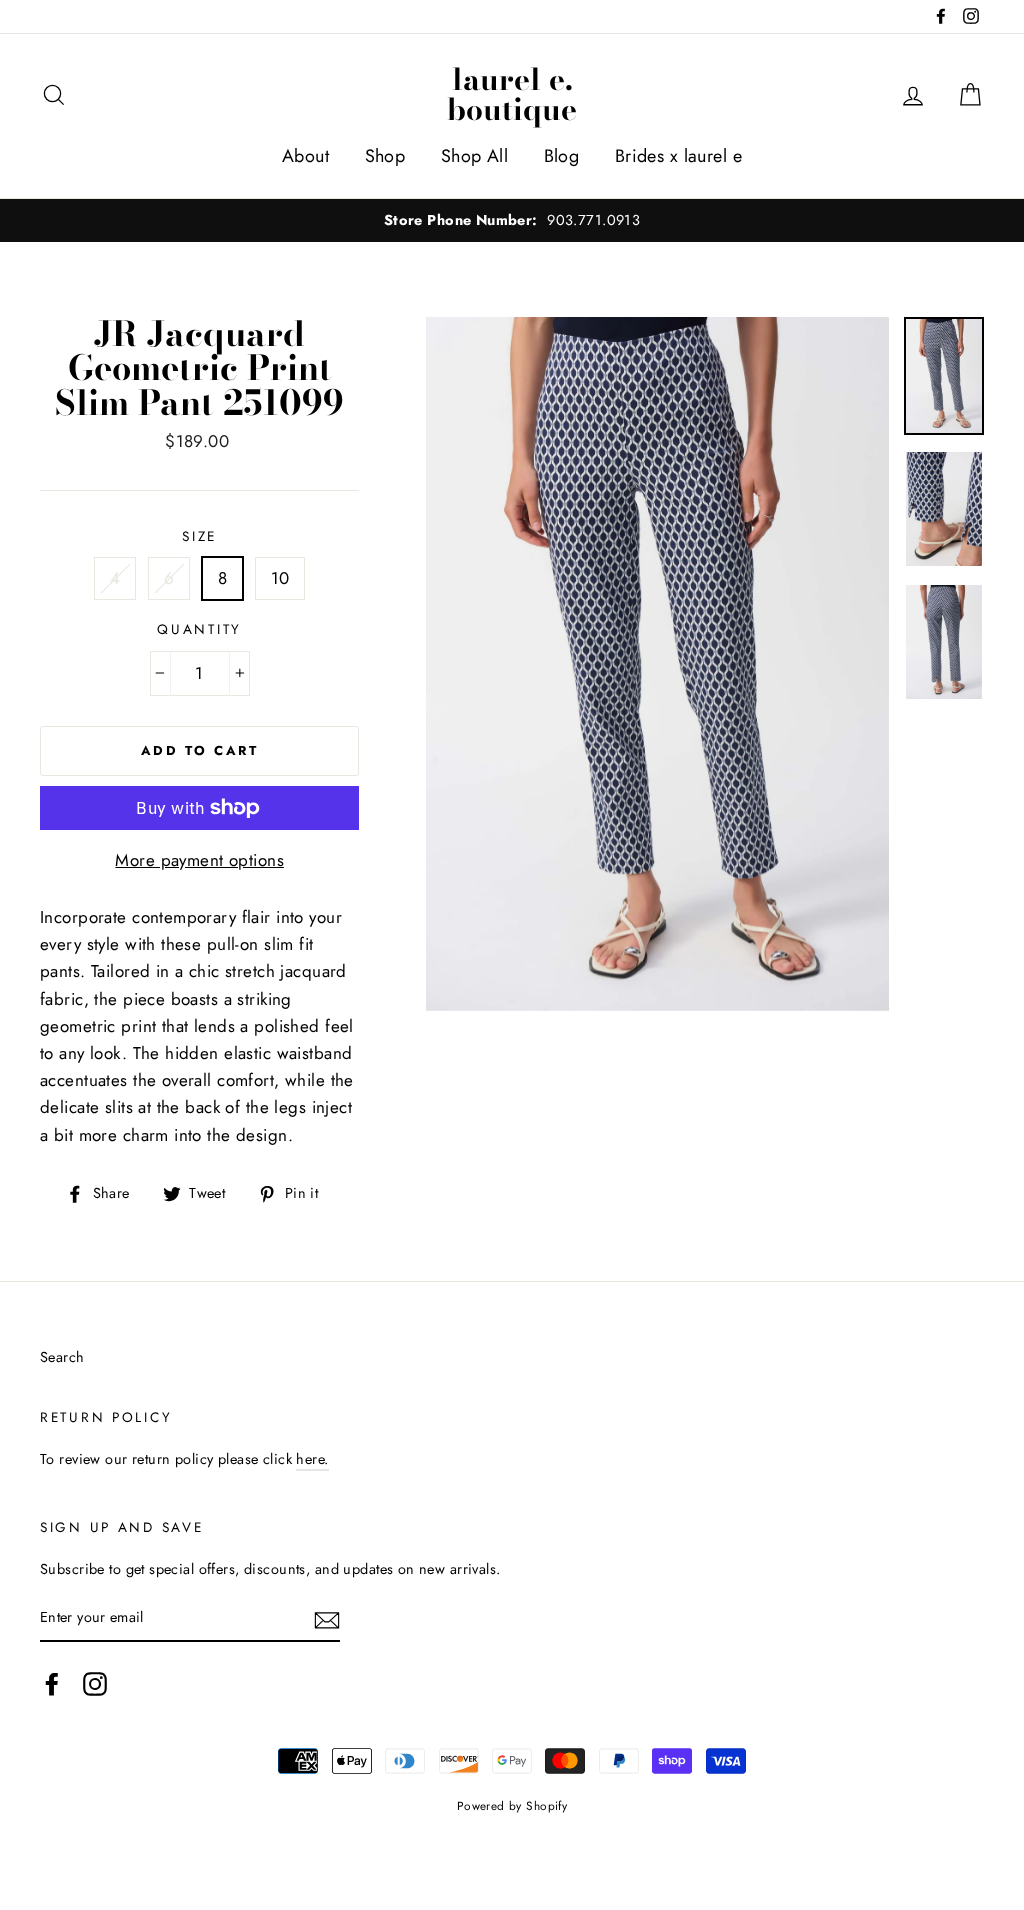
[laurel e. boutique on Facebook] (52, 1684)
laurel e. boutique (512, 94)
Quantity (199, 629)
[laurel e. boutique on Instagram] (95, 1684)
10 (280, 578)
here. (312, 1459)
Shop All (474, 156)
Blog (562, 156)
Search (62, 1357)
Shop (385, 156)
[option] (512, 220)
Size (199, 536)
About (305, 156)
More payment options (199, 860)
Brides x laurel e (678, 156)
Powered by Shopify (512, 1805)
